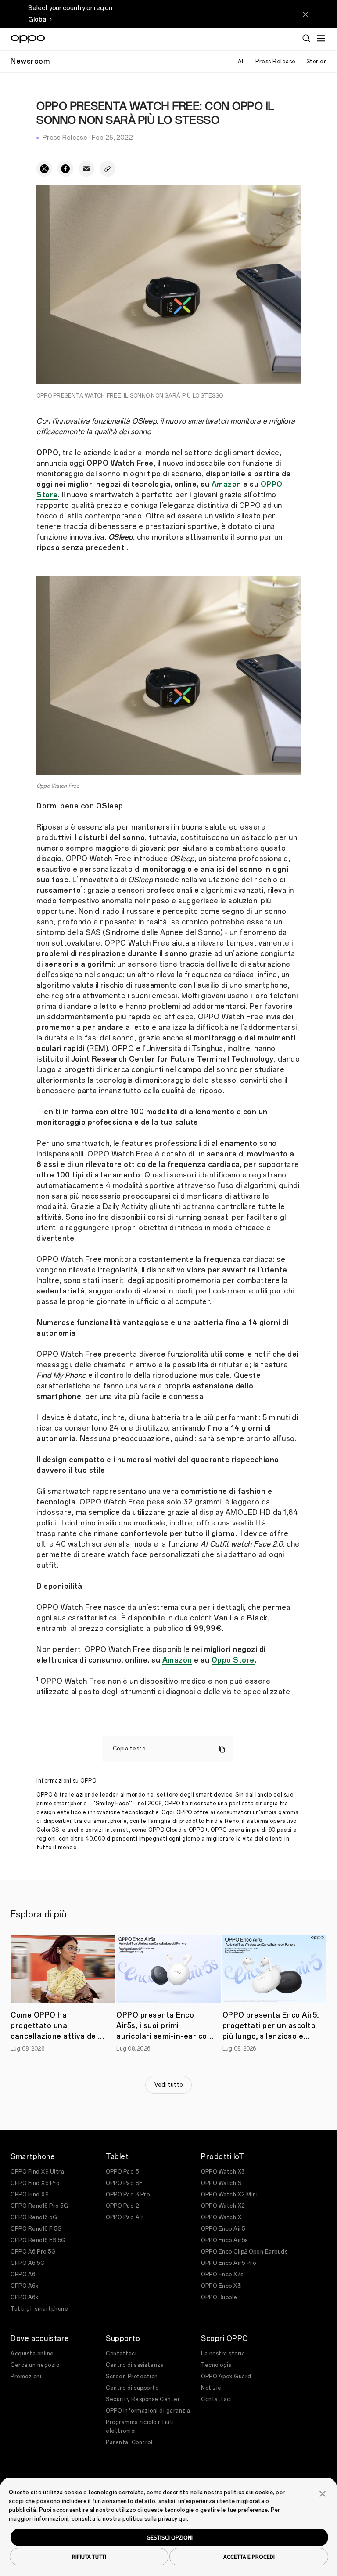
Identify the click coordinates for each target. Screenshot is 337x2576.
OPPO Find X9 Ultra (37, 2172)
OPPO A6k (24, 2297)
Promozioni (26, 2377)
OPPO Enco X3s (222, 2275)
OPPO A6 (23, 2275)
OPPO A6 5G (28, 2263)
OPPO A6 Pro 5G (33, 2252)
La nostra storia (223, 2354)
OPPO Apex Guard (226, 2377)
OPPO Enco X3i (222, 2286)
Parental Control (129, 2442)
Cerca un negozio (35, 2365)
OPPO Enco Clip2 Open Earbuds (244, 2252)
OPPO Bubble (219, 2297)
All (242, 62)
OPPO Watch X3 (223, 2172)
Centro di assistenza (135, 2365)
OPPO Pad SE (124, 2183)
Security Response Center (143, 2399)
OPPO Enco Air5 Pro (228, 2263)
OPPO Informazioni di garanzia (148, 2411)
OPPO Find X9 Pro (35, 2183)
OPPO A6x (24, 2286)
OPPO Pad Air (125, 2217)
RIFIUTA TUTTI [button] (89, 2557)
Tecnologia (216, 2365)
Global (38, 20)
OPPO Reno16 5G (34, 2217)
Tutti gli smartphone (39, 2309)
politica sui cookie (248, 2493)
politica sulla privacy (150, 2519)
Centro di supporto (132, 2388)
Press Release (276, 62)
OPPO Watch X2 (223, 2206)
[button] (323, 2493)
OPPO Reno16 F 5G (36, 2229)
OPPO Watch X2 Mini (229, 2195)
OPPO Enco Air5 (223, 2229)
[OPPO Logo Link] (28, 39)
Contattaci (121, 2354)
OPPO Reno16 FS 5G (38, 2240)
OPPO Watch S (221, 2183)
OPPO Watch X (221, 2217)
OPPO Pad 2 (122, 2206)
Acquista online (32, 2354)
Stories (317, 62)
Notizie (211, 2388)
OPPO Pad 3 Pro (128, 2195)
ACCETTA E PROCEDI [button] (249, 2557)
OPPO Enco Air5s (224, 2240)
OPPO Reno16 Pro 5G (39, 2206)
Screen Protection (132, 2377)
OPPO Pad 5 (122, 2172)
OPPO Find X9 (29, 2195)
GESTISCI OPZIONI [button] (170, 2537)
